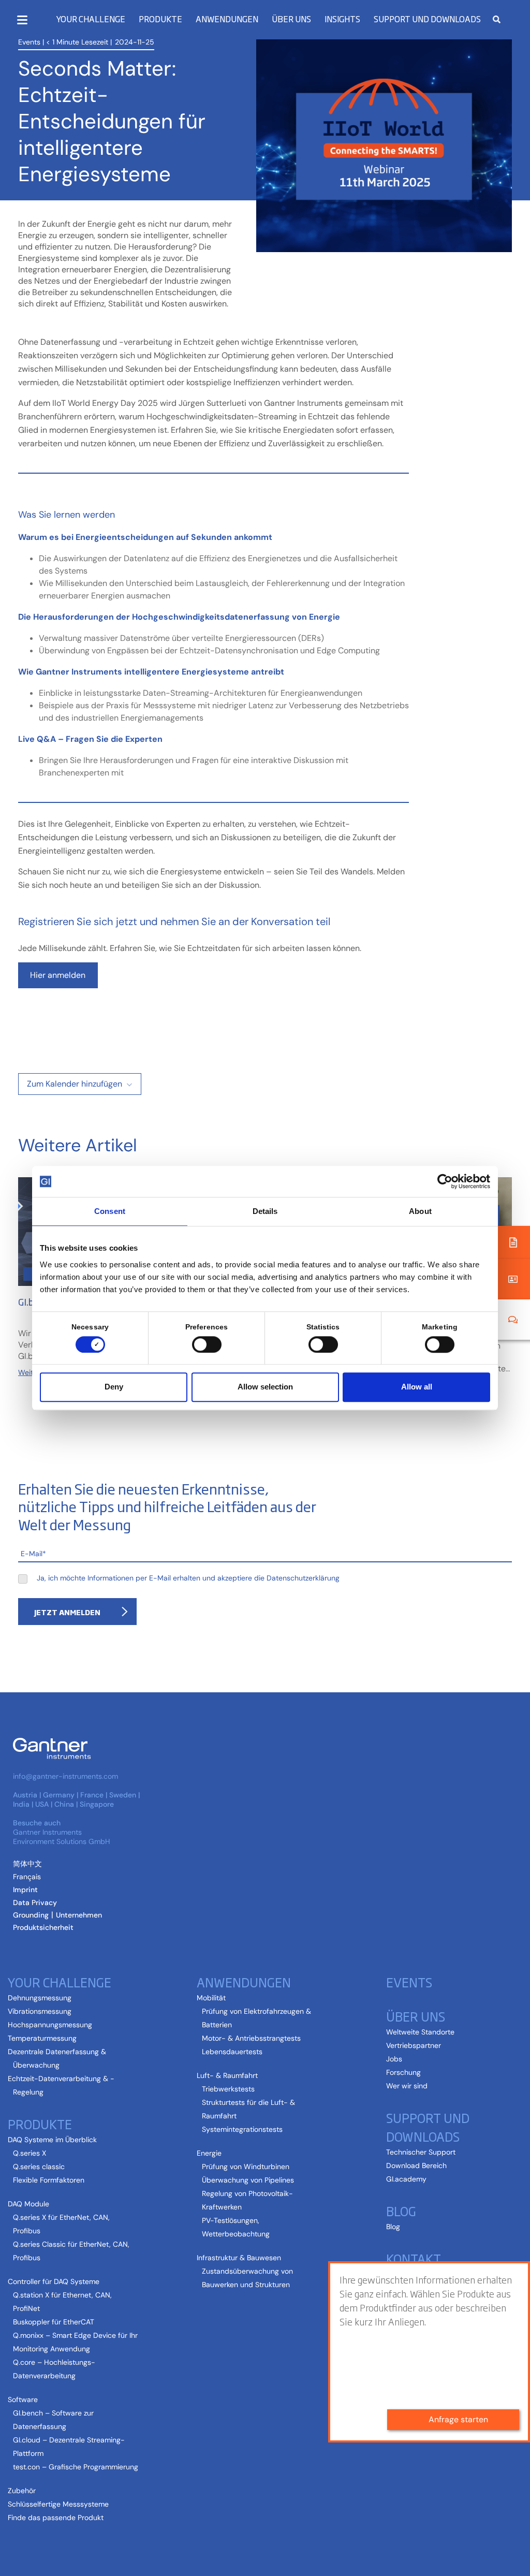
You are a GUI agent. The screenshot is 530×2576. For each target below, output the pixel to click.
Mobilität (211, 1998)
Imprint (25, 1890)
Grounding (31, 1915)
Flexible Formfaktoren (49, 2180)
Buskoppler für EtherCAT (54, 2322)
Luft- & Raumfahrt (227, 2075)
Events (29, 42)
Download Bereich (416, 2165)
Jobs (394, 2059)
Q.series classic (39, 2167)
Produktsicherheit (43, 1927)
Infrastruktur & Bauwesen (239, 2258)
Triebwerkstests (228, 2089)
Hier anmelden (58, 975)
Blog (393, 2227)
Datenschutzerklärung (303, 1578)
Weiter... (31, 1372)
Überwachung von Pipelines (248, 2180)
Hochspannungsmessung (50, 2025)
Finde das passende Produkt (56, 2518)
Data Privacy (35, 1902)
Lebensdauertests (232, 2052)
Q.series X (30, 2153)
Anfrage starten (458, 2419)
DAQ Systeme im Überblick (52, 2140)
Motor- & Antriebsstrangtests (251, 2038)
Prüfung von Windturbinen (246, 2167)
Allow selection (265, 1387)
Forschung (403, 2072)
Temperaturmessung (42, 2038)
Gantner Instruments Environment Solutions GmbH (62, 1837)
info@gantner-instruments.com (65, 1776)
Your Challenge (91, 19)
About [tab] (420, 1211)
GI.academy (406, 2179)
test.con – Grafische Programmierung (76, 2467)
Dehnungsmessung (40, 1998)
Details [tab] (265, 1211)
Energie (209, 2153)
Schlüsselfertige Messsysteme (58, 2504)
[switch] (204, 1344)
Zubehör (22, 2491)
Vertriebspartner (414, 2045)
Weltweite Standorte (420, 2032)
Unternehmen (79, 1915)
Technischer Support (421, 2152)
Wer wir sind (407, 2086)
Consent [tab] (110, 1211)
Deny (114, 1387)
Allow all (417, 1387)
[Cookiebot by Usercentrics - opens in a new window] (445, 1181)
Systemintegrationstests (242, 2129)
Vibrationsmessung (40, 2011)
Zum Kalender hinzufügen (75, 1084)
